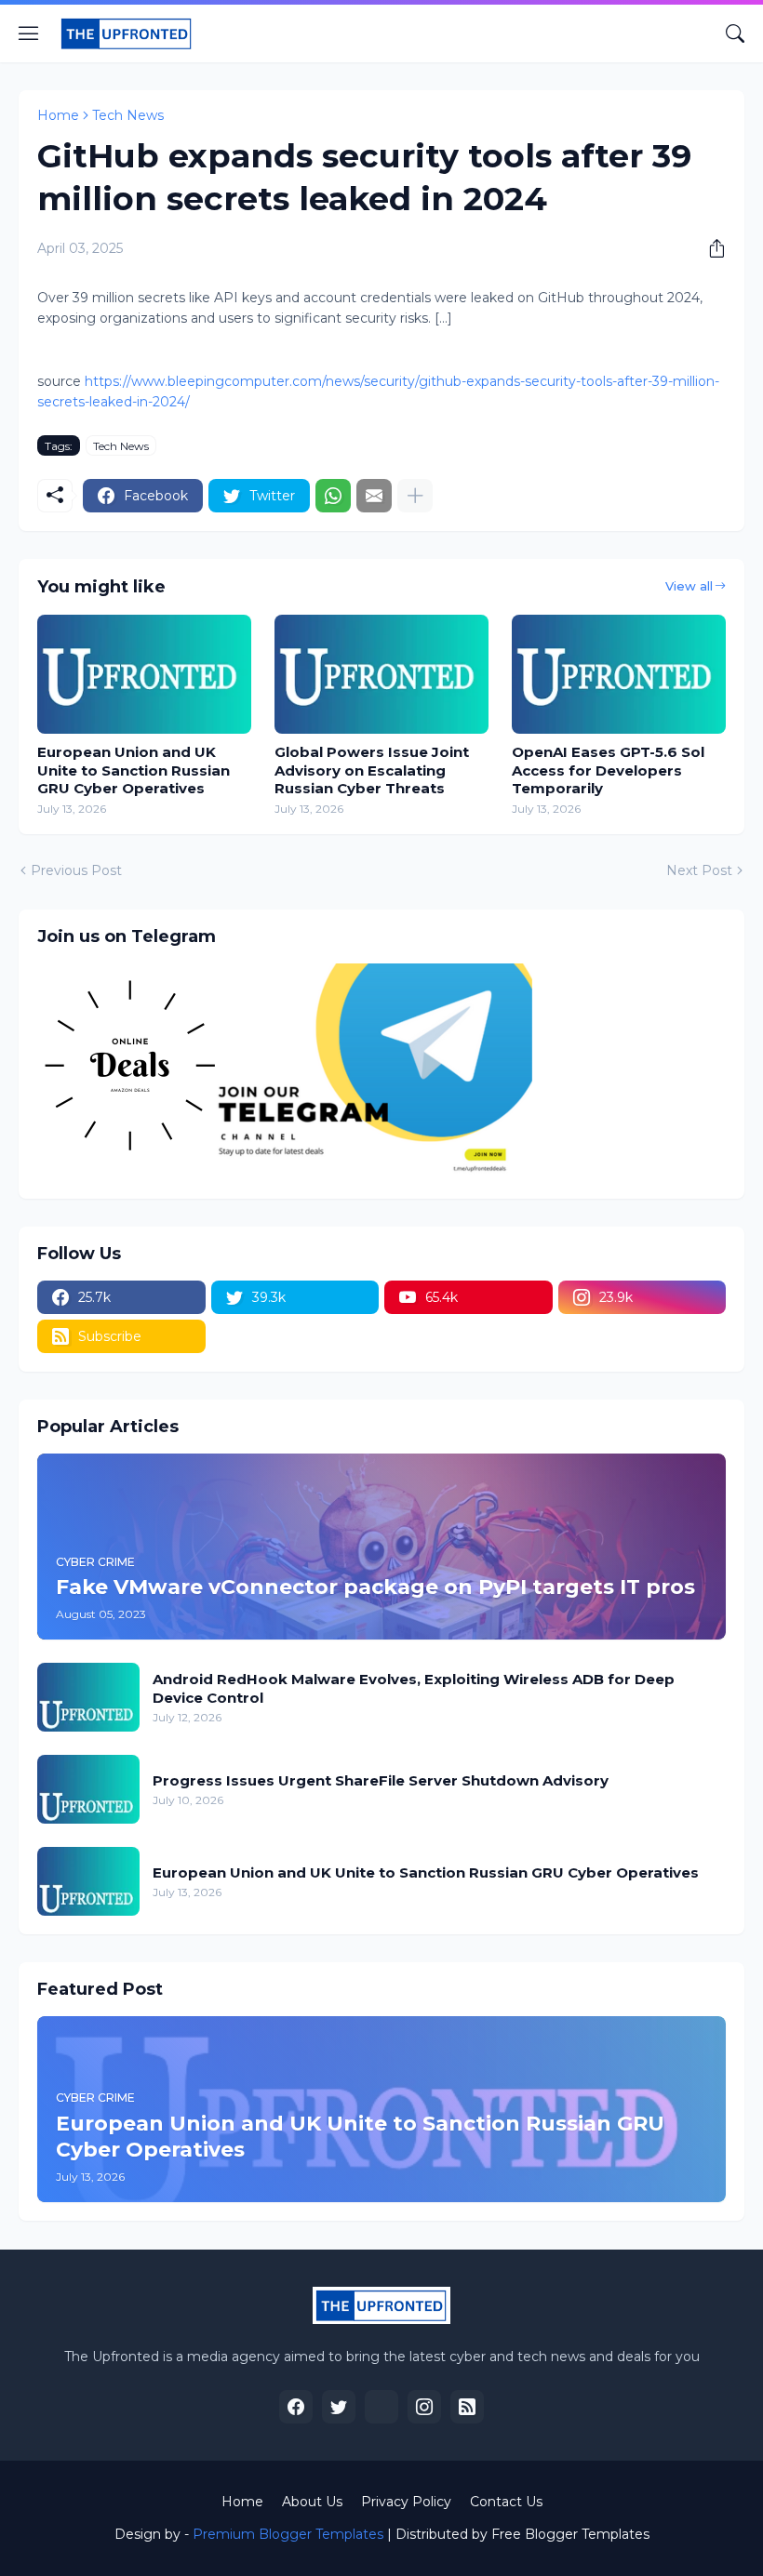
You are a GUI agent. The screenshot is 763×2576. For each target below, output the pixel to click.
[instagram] (424, 2407)
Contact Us (506, 2502)
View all (689, 586)
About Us (312, 2502)
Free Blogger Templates (570, 2534)
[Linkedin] (381, 2407)
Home (58, 115)
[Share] (710, 248)
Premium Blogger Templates (288, 2534)
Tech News (128, 115)
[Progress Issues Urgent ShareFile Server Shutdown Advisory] (88, 1789)
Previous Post (76, 870)
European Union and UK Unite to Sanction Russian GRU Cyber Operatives (134, 770)
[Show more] (415, 496)
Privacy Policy (406, 2502)
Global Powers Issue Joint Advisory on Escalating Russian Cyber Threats (372, 770)
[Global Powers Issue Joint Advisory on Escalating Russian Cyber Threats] (381, 674)
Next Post (699, 870)
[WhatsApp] (333, 496)
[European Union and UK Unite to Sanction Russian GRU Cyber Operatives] (144, 674)
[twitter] (339, 2407)
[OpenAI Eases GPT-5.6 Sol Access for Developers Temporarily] (619, 674)
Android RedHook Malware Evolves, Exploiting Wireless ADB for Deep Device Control (414, 1688)
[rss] (467, 2407)
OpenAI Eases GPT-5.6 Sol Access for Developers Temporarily (608, 770)
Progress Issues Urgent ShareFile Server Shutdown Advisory (381, 1780)
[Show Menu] (29, 33)
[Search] (735, 33)
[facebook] (296, 2407)
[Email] (374, 496)
